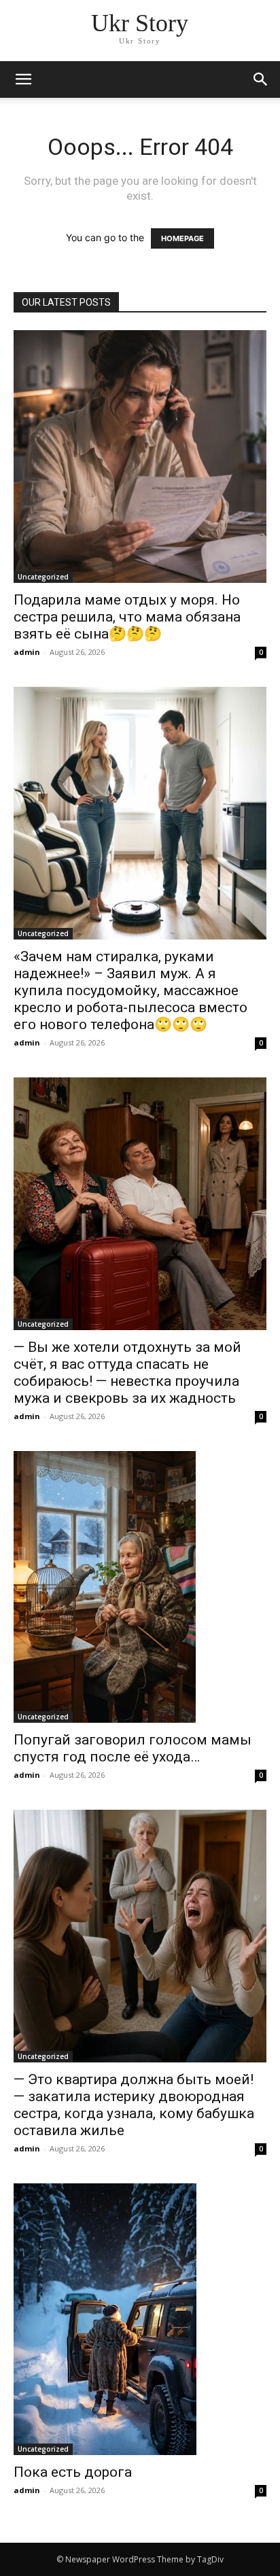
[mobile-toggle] (23, 79)
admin (27, 652)
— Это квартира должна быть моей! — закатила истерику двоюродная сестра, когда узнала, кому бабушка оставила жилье (134, 2105)
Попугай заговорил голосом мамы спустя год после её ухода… (133, 1748)
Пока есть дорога (73, 2472)
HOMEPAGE (182, 238)
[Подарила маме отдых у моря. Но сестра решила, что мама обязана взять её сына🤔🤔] (140, 457)
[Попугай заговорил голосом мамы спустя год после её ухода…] (140, 1587)
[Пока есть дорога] (140, 2319)
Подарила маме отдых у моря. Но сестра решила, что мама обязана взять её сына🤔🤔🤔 (127, 617)
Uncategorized (43, 577)
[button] (261, 79)
